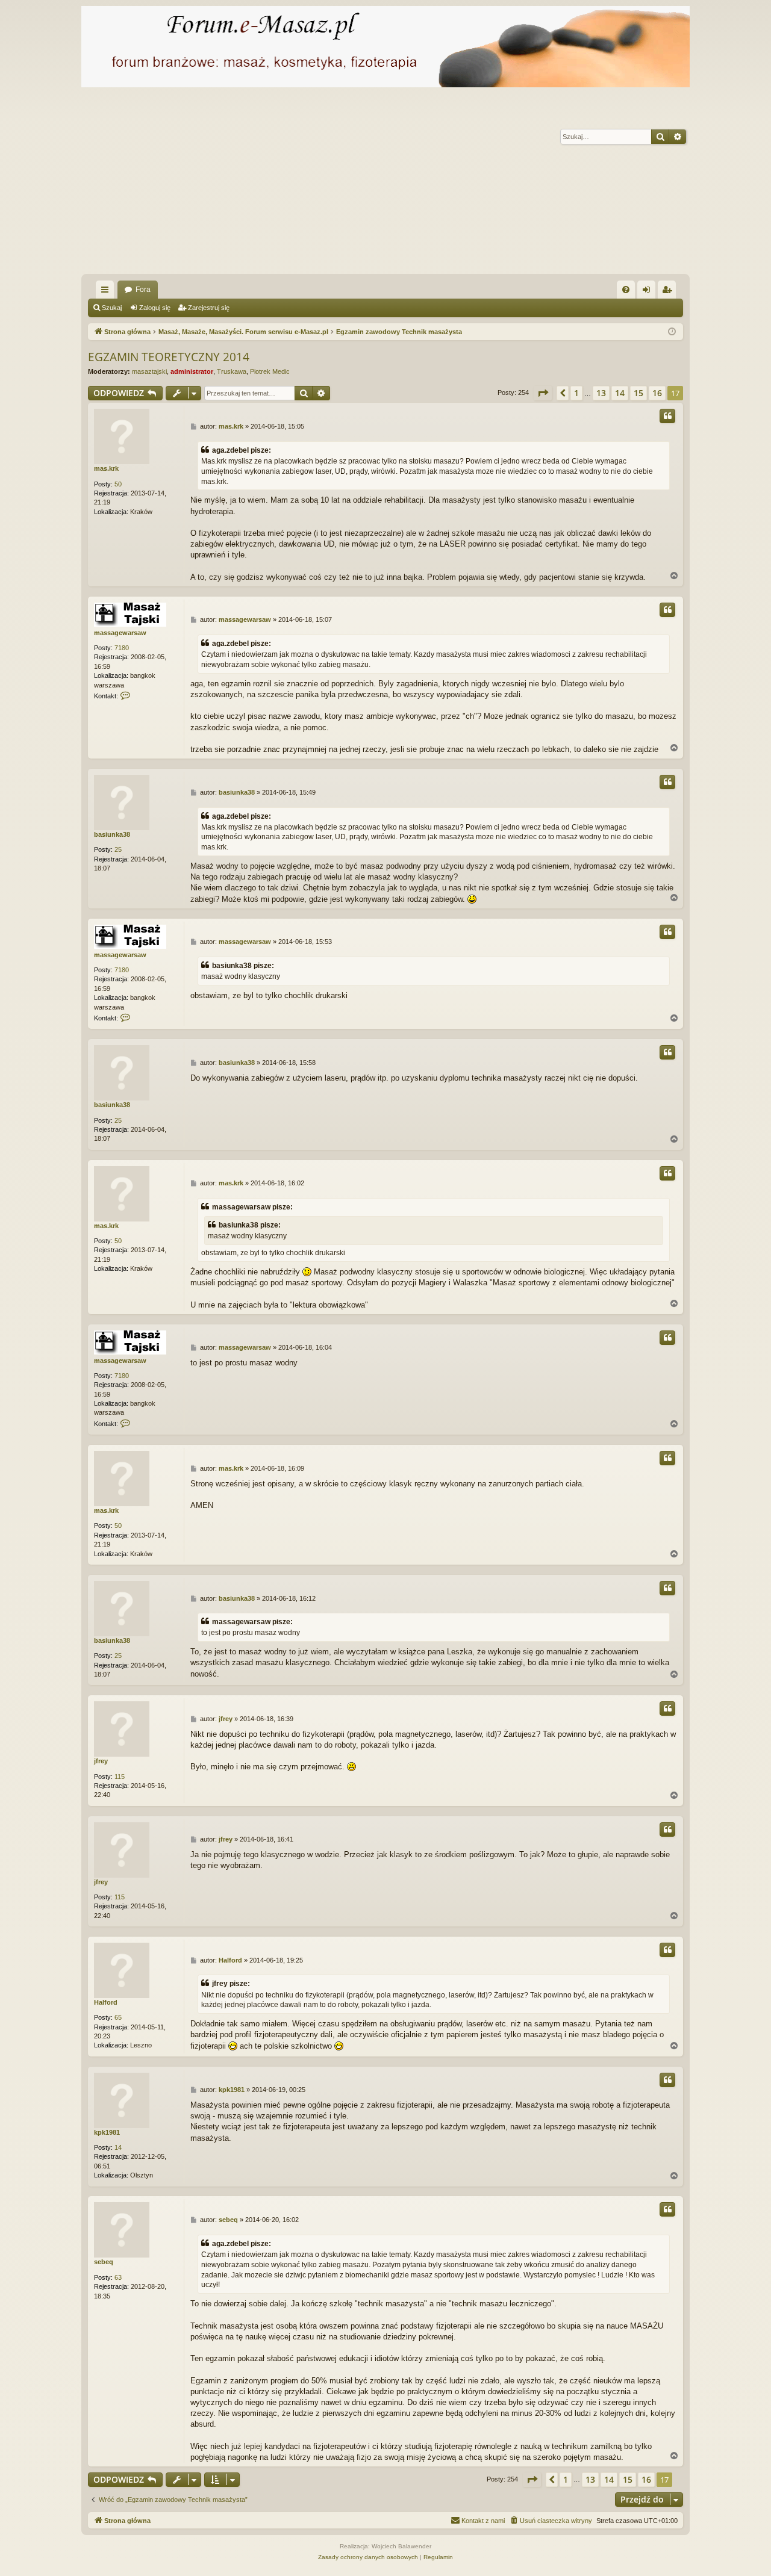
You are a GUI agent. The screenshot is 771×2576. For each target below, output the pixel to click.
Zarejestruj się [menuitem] (669, 292)
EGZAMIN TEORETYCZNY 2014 (169, 357)
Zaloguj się (155, 308)
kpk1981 (107, 2132)
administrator (192, 371)
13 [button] (601, 393)
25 (118, 849)
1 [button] (576, 393)
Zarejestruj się (209, 308)
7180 (122, 648)
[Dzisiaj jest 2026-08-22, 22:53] (672, 332)
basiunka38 (112, 834)
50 (118, 484)
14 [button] (620, 393)
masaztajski (149, 371)
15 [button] (638, 393)
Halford (106, 2002)
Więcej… (107, 292)
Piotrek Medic (270, 371)
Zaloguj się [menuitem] (649, 292)
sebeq (104, 2262)
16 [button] (657, 393)
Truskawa (232, 371)
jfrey (101, 1761)
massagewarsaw (120, 633)
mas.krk (106, 468)
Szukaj (112, 308)
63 (118, 2277)
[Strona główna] (385, 47)
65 (118, 2017)
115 (120, 1777)
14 (118, 2147)
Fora (143, 290)
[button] (543, 393)
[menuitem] (626, 290)
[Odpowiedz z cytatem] (667, 416)
